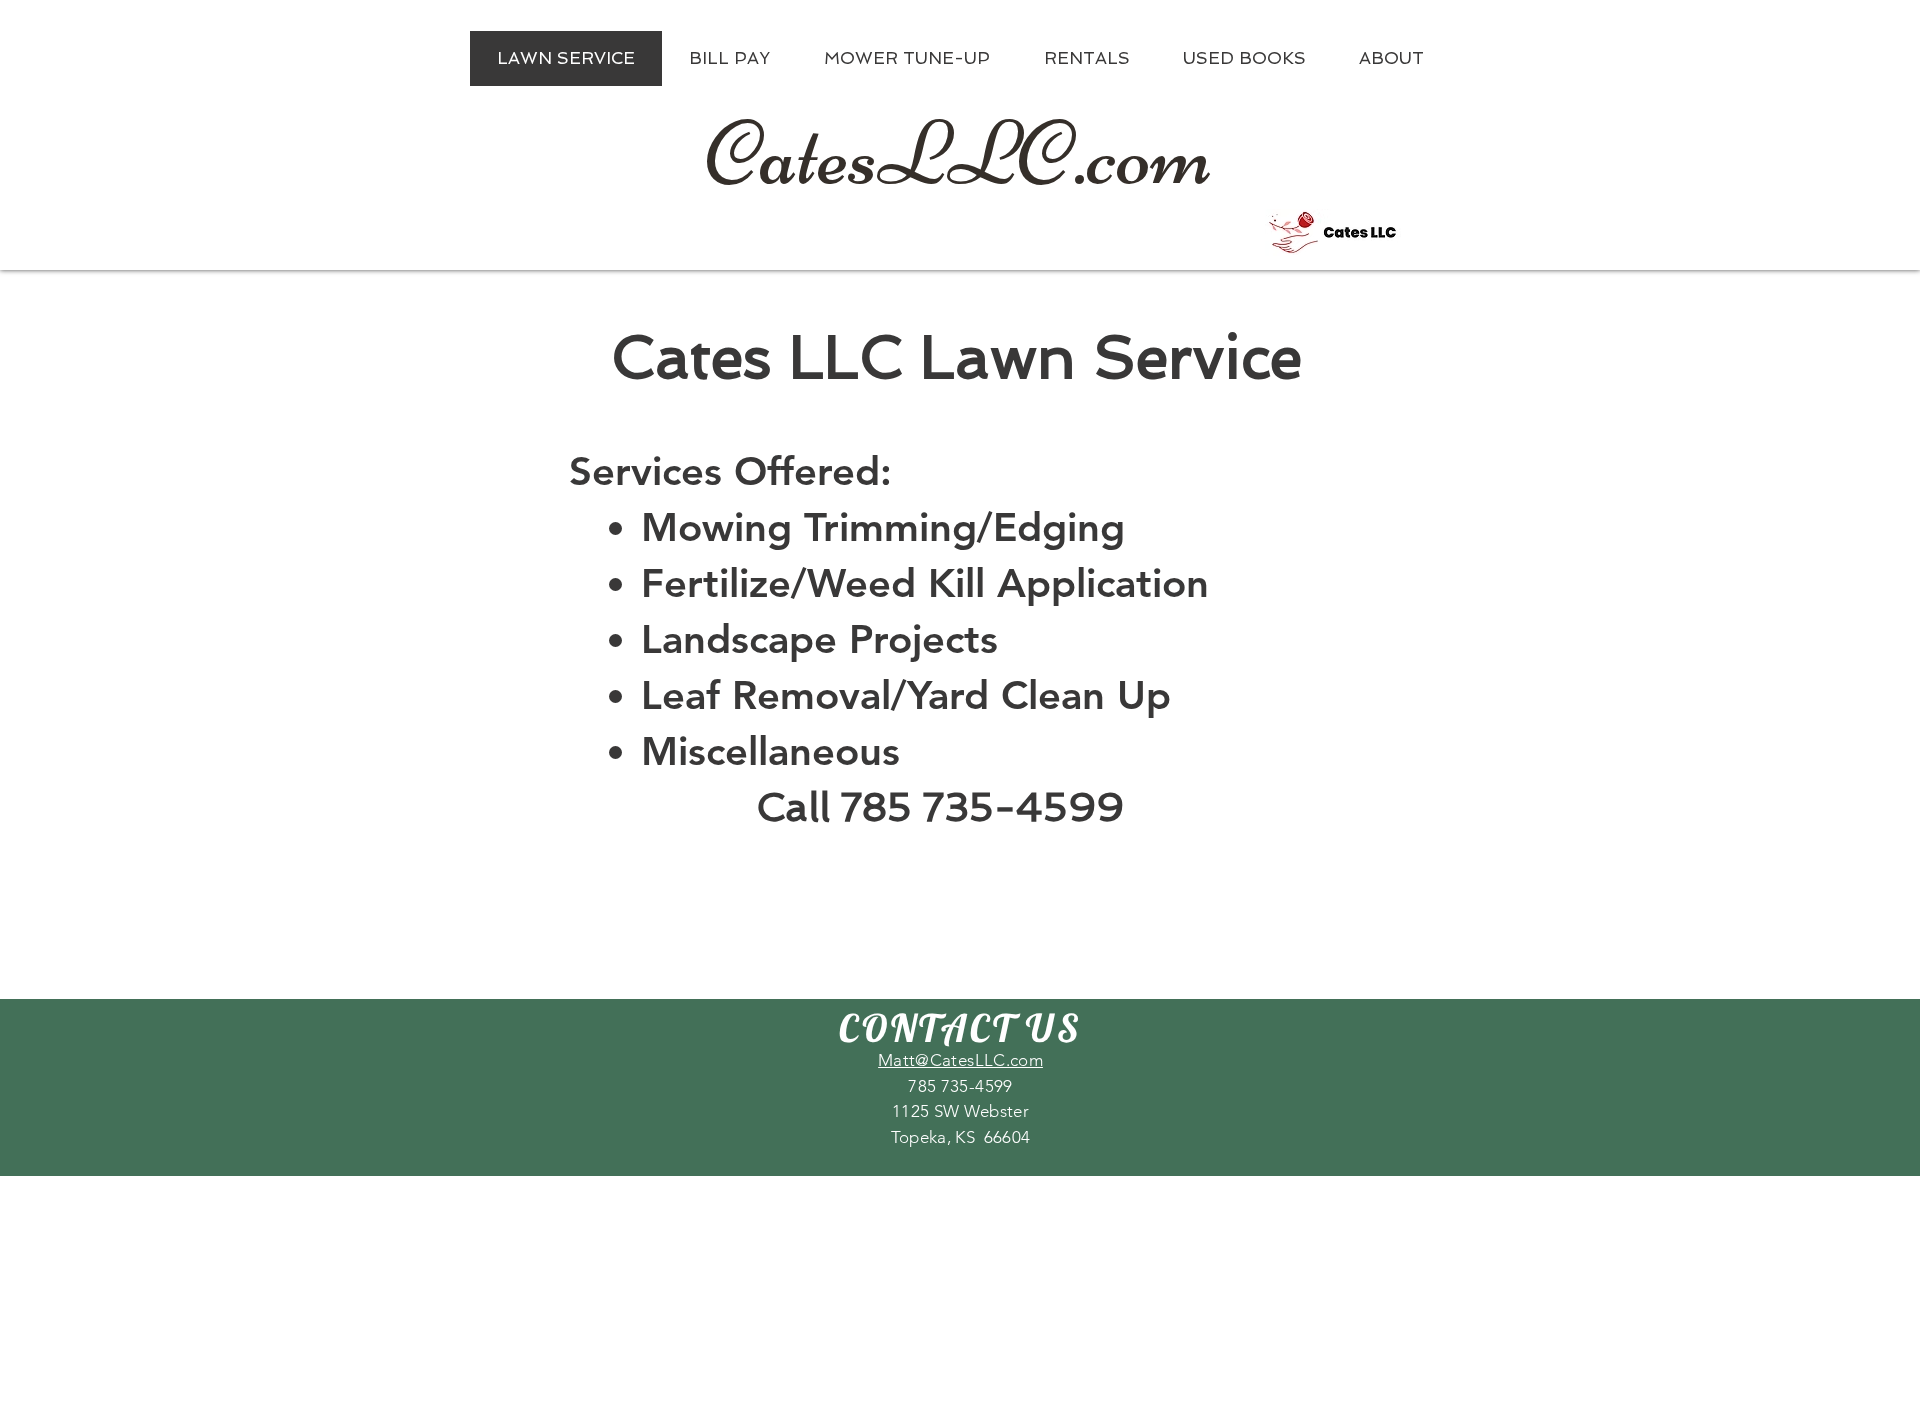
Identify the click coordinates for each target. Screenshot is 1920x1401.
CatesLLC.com (959, 154)
